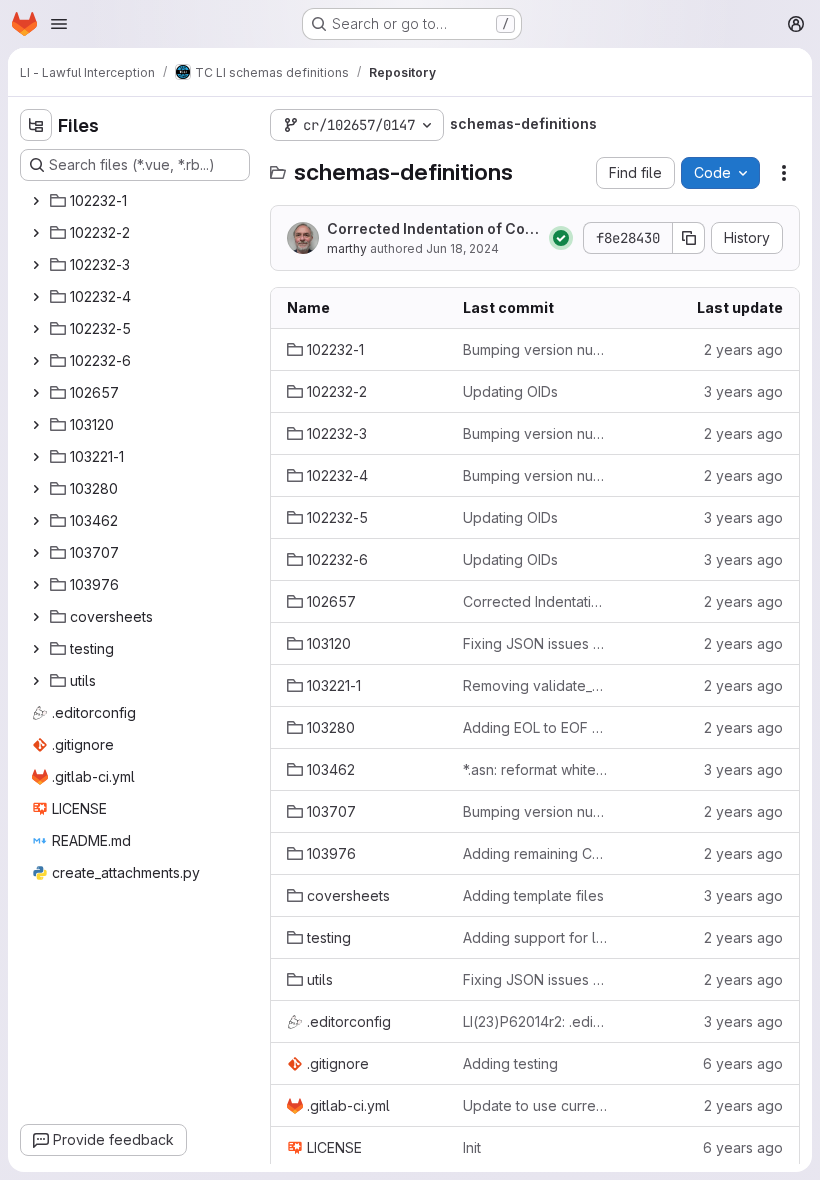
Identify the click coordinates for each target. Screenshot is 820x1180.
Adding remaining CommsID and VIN (535, 853)
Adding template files (533, 895)
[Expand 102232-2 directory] (36, 233)
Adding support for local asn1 (535, 937)
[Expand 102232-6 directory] (36, 361)
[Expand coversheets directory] (36, 617)
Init (472, 1147)
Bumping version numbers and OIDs (535, 349)
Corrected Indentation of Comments (432, 229)
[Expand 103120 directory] (36, 425)
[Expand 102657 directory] (36, 393)
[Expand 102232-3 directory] (36, 265)
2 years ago (743, 349)
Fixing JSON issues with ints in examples (535, 643)
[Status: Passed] (561, 238)
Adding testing (510, 1063)
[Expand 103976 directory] (36, 585)
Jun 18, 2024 (462, 248)
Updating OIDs (510, 391)
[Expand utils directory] (36, 681)
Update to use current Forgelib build (535, 1105)
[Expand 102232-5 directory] (36, 329)
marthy (347, 248)
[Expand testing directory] (36, 649)
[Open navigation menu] (59, 24)
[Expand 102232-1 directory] (36, 201)
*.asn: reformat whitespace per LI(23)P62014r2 (535, 769)
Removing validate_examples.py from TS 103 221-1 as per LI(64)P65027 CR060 (535, 685)
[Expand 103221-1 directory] (36, 457)
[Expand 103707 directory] (36, 553)
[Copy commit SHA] (689, 238)
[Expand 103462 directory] (36, 521)
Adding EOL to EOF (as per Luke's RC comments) (535, 727)
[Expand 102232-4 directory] (36, 297)
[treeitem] (137, 201)
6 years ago (743, 1063)
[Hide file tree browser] (36, 125)
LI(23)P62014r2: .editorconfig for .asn (535, 1021)
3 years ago (743, 391)
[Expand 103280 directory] (36, 489)
